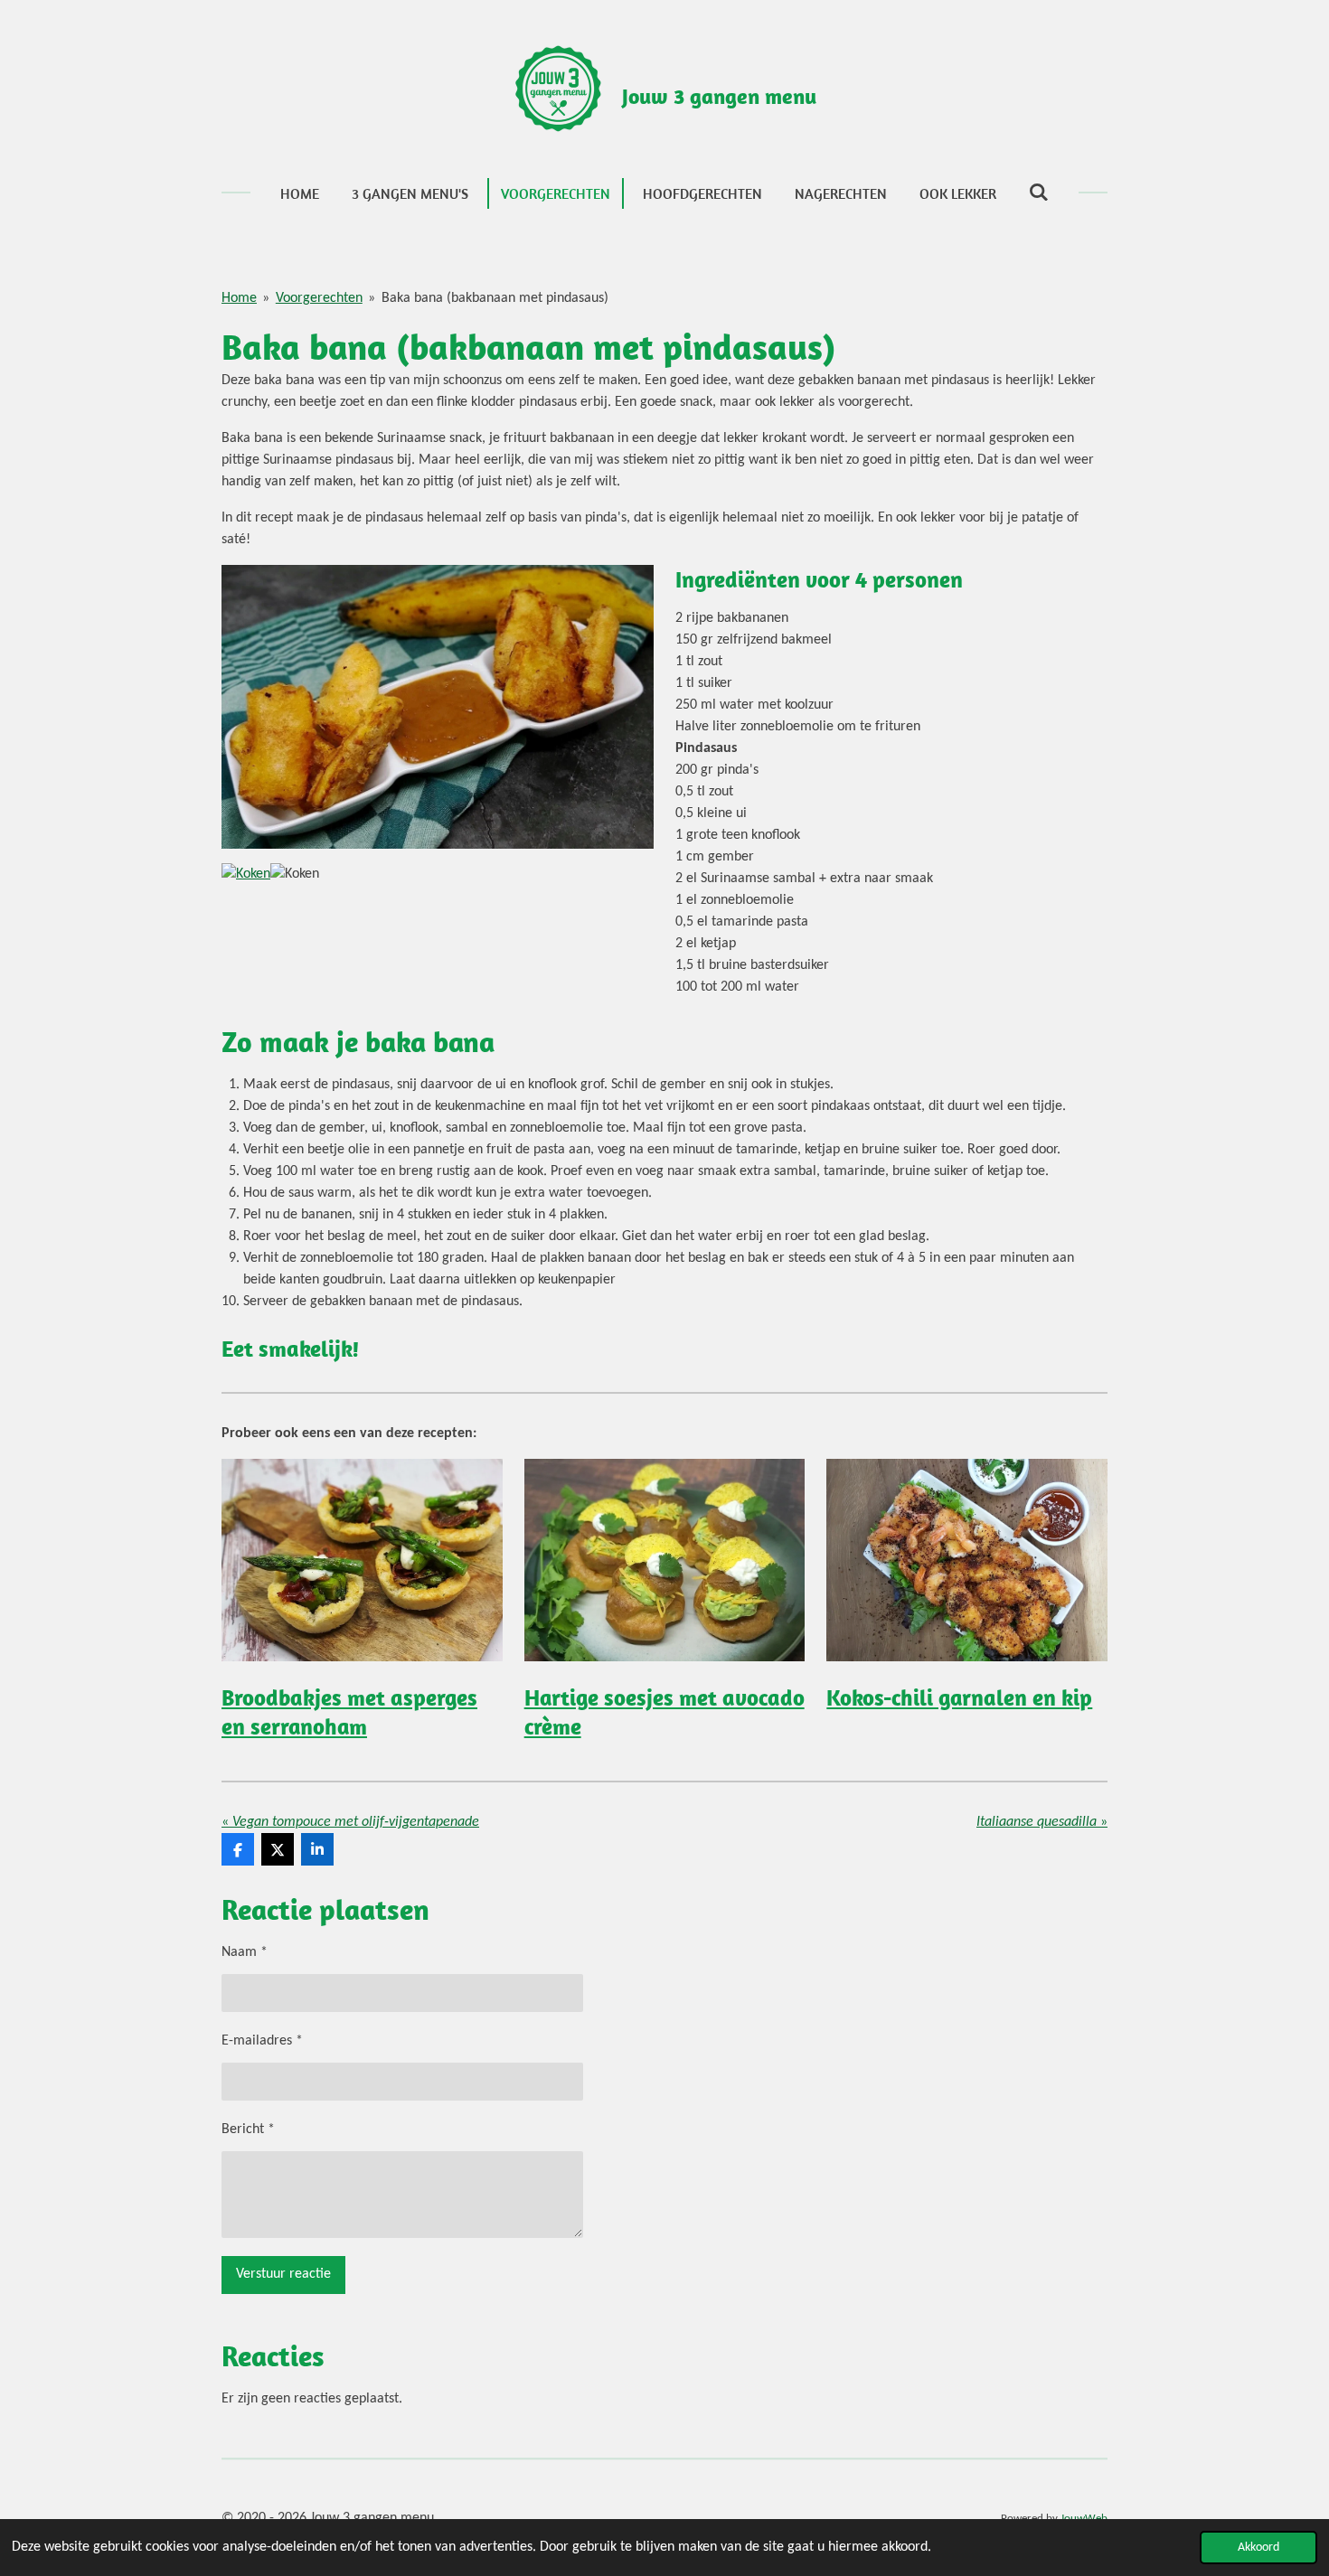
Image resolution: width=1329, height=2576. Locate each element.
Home (239, 298)
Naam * (245, 1952)
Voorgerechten (319, 298)
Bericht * (248, 2129)
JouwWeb (1084, 2519)
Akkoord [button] (1258, 2548)
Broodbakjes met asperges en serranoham (349, 1711)
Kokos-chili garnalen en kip (959, 1697)
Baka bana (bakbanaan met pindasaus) (495, 298)
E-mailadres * (262, 2041)
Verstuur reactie (283, 2274)
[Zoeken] (1039, 192)
